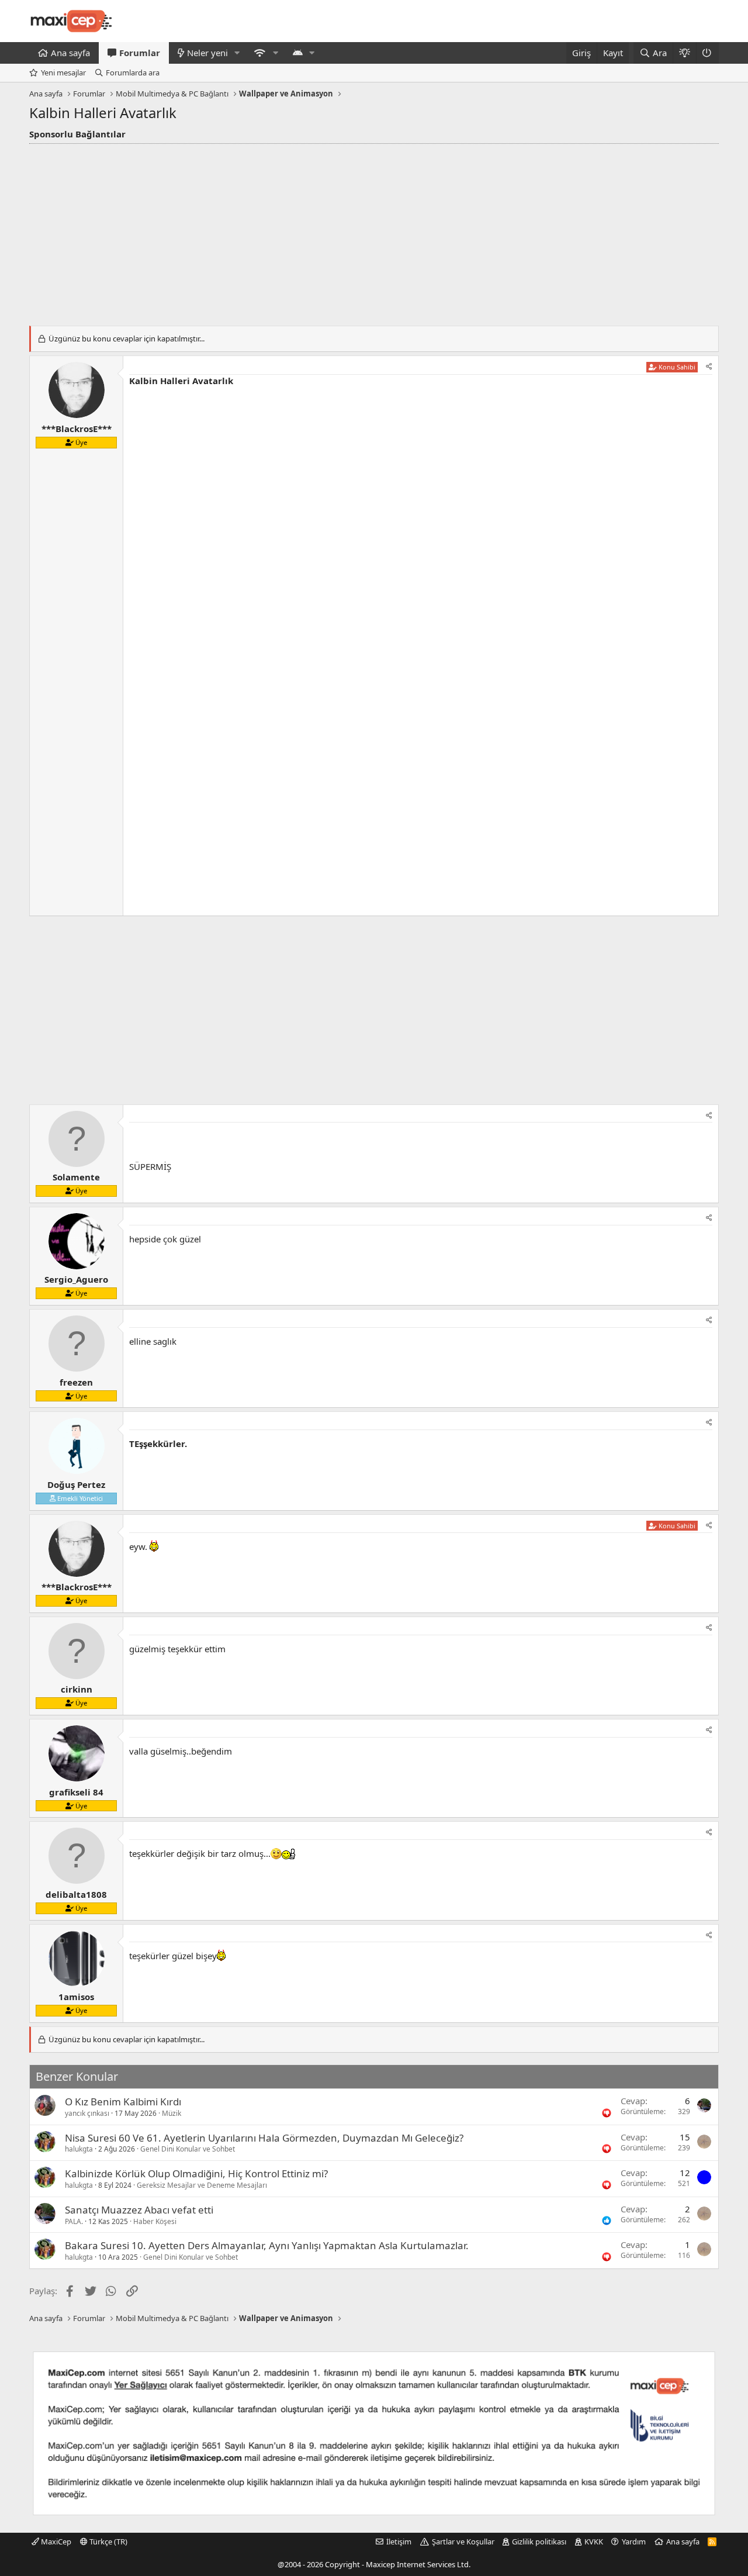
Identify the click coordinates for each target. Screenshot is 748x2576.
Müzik (172, 2113)
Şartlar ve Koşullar (463, 2542)
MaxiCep (55, 2542)
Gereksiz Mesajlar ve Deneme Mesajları (202, 2185)
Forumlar (140, 53)
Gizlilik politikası (539, 2542)
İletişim (399, 2542)
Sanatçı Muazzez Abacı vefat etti (139, 2210)
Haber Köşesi (155, 2221)
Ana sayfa (70, 53)
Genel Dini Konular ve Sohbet (188, 2149)
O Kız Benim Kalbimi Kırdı (123, 2102)
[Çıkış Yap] (707, 53)
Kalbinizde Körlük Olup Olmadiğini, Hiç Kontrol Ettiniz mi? (196, 2173)
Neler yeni (207, 53)
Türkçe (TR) (108, 2542)
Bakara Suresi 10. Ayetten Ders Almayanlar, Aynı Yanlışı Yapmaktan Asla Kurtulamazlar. (267, 2245)
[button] (237, 53)
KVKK (594, 2542)
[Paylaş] (709, 367)
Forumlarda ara (133, 72)
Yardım (634, 2542)
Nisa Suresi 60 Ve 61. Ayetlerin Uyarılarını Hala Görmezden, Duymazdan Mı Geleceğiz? (264, 2138)
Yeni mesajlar (63, 72)
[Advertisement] (374, 232)
